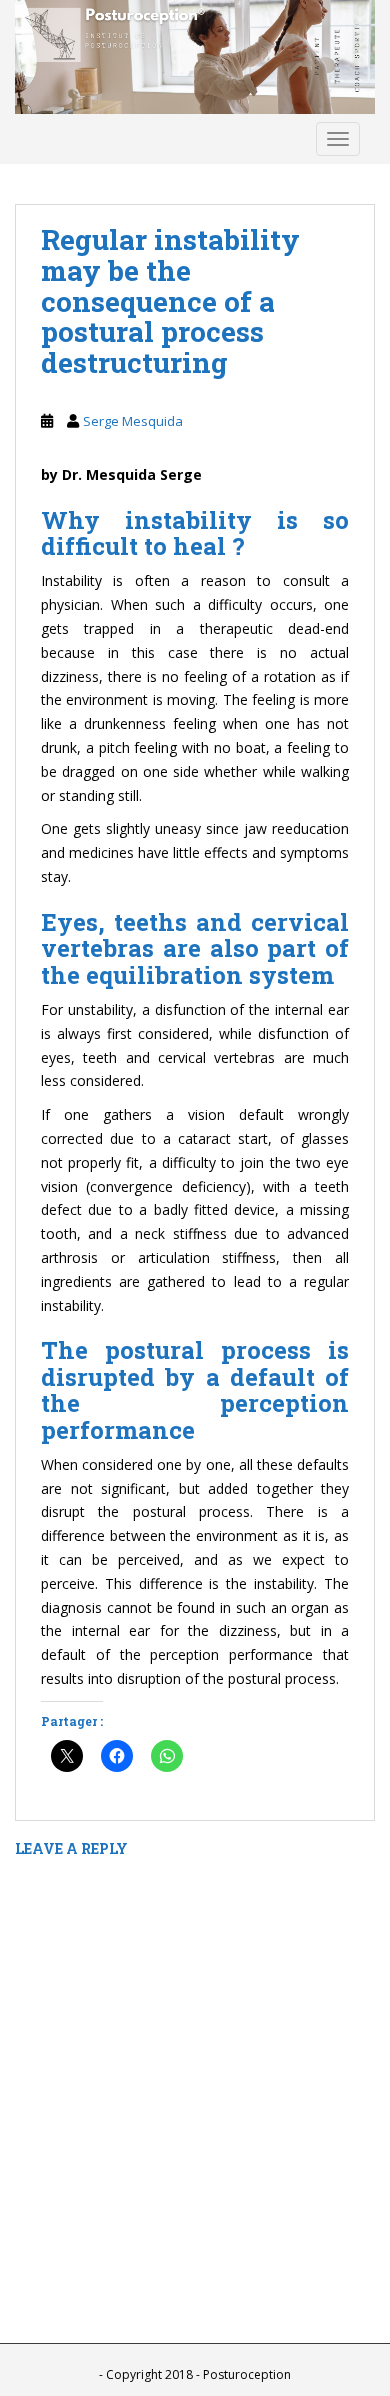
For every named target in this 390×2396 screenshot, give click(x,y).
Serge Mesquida (133, 421)
